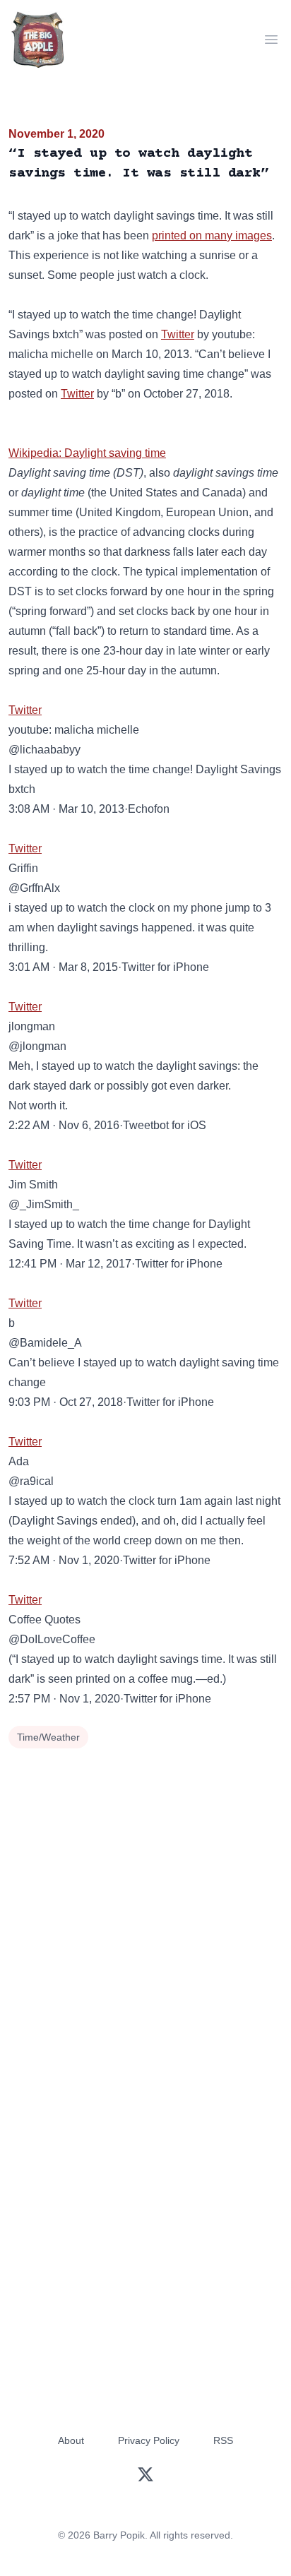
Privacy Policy (149, 2440)
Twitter (178, 334)
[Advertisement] (145, 1905)
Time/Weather (48, 1737)
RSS (223, 2440)
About (71, 2440)
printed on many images (212, 235)
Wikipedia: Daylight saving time (87, 453)
